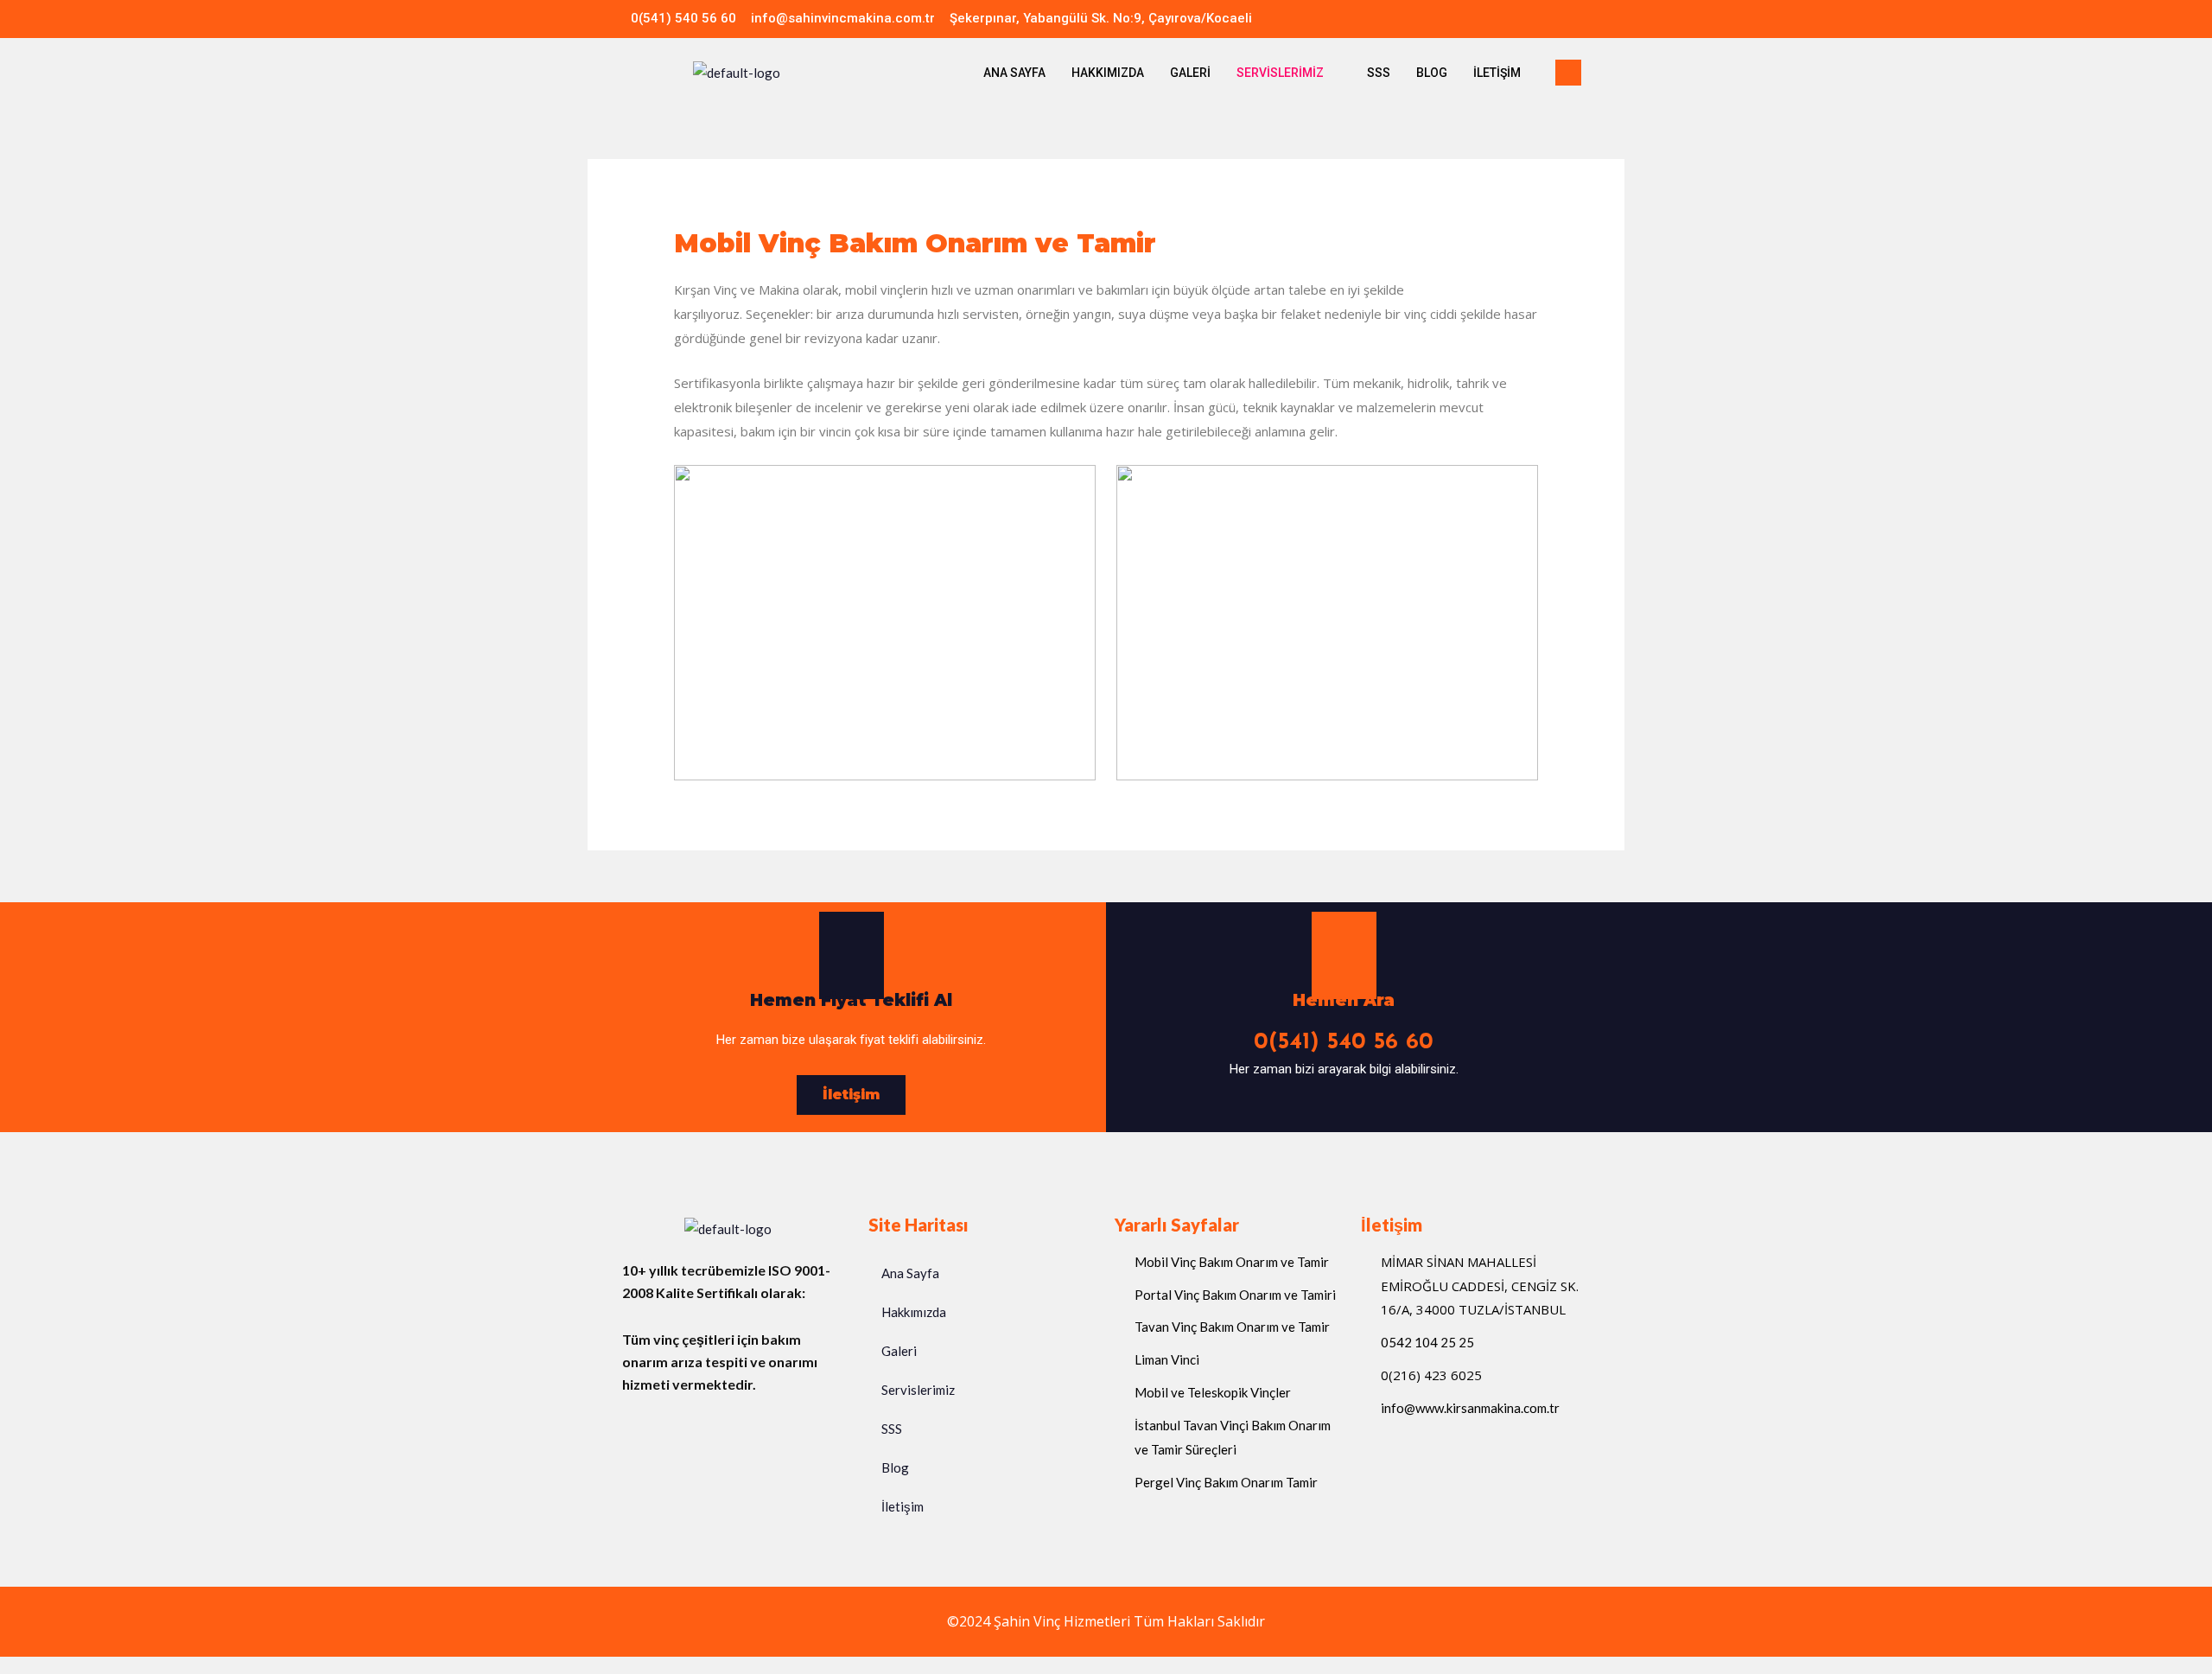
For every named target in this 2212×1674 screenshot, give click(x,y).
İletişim (1497, 73)
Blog (1432, 73)
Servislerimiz (1280, 73)
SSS (1379, 73)
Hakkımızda (1108, 73)
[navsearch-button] (1568, 73)
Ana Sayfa (1014, 73)
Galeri (1190, 73)
